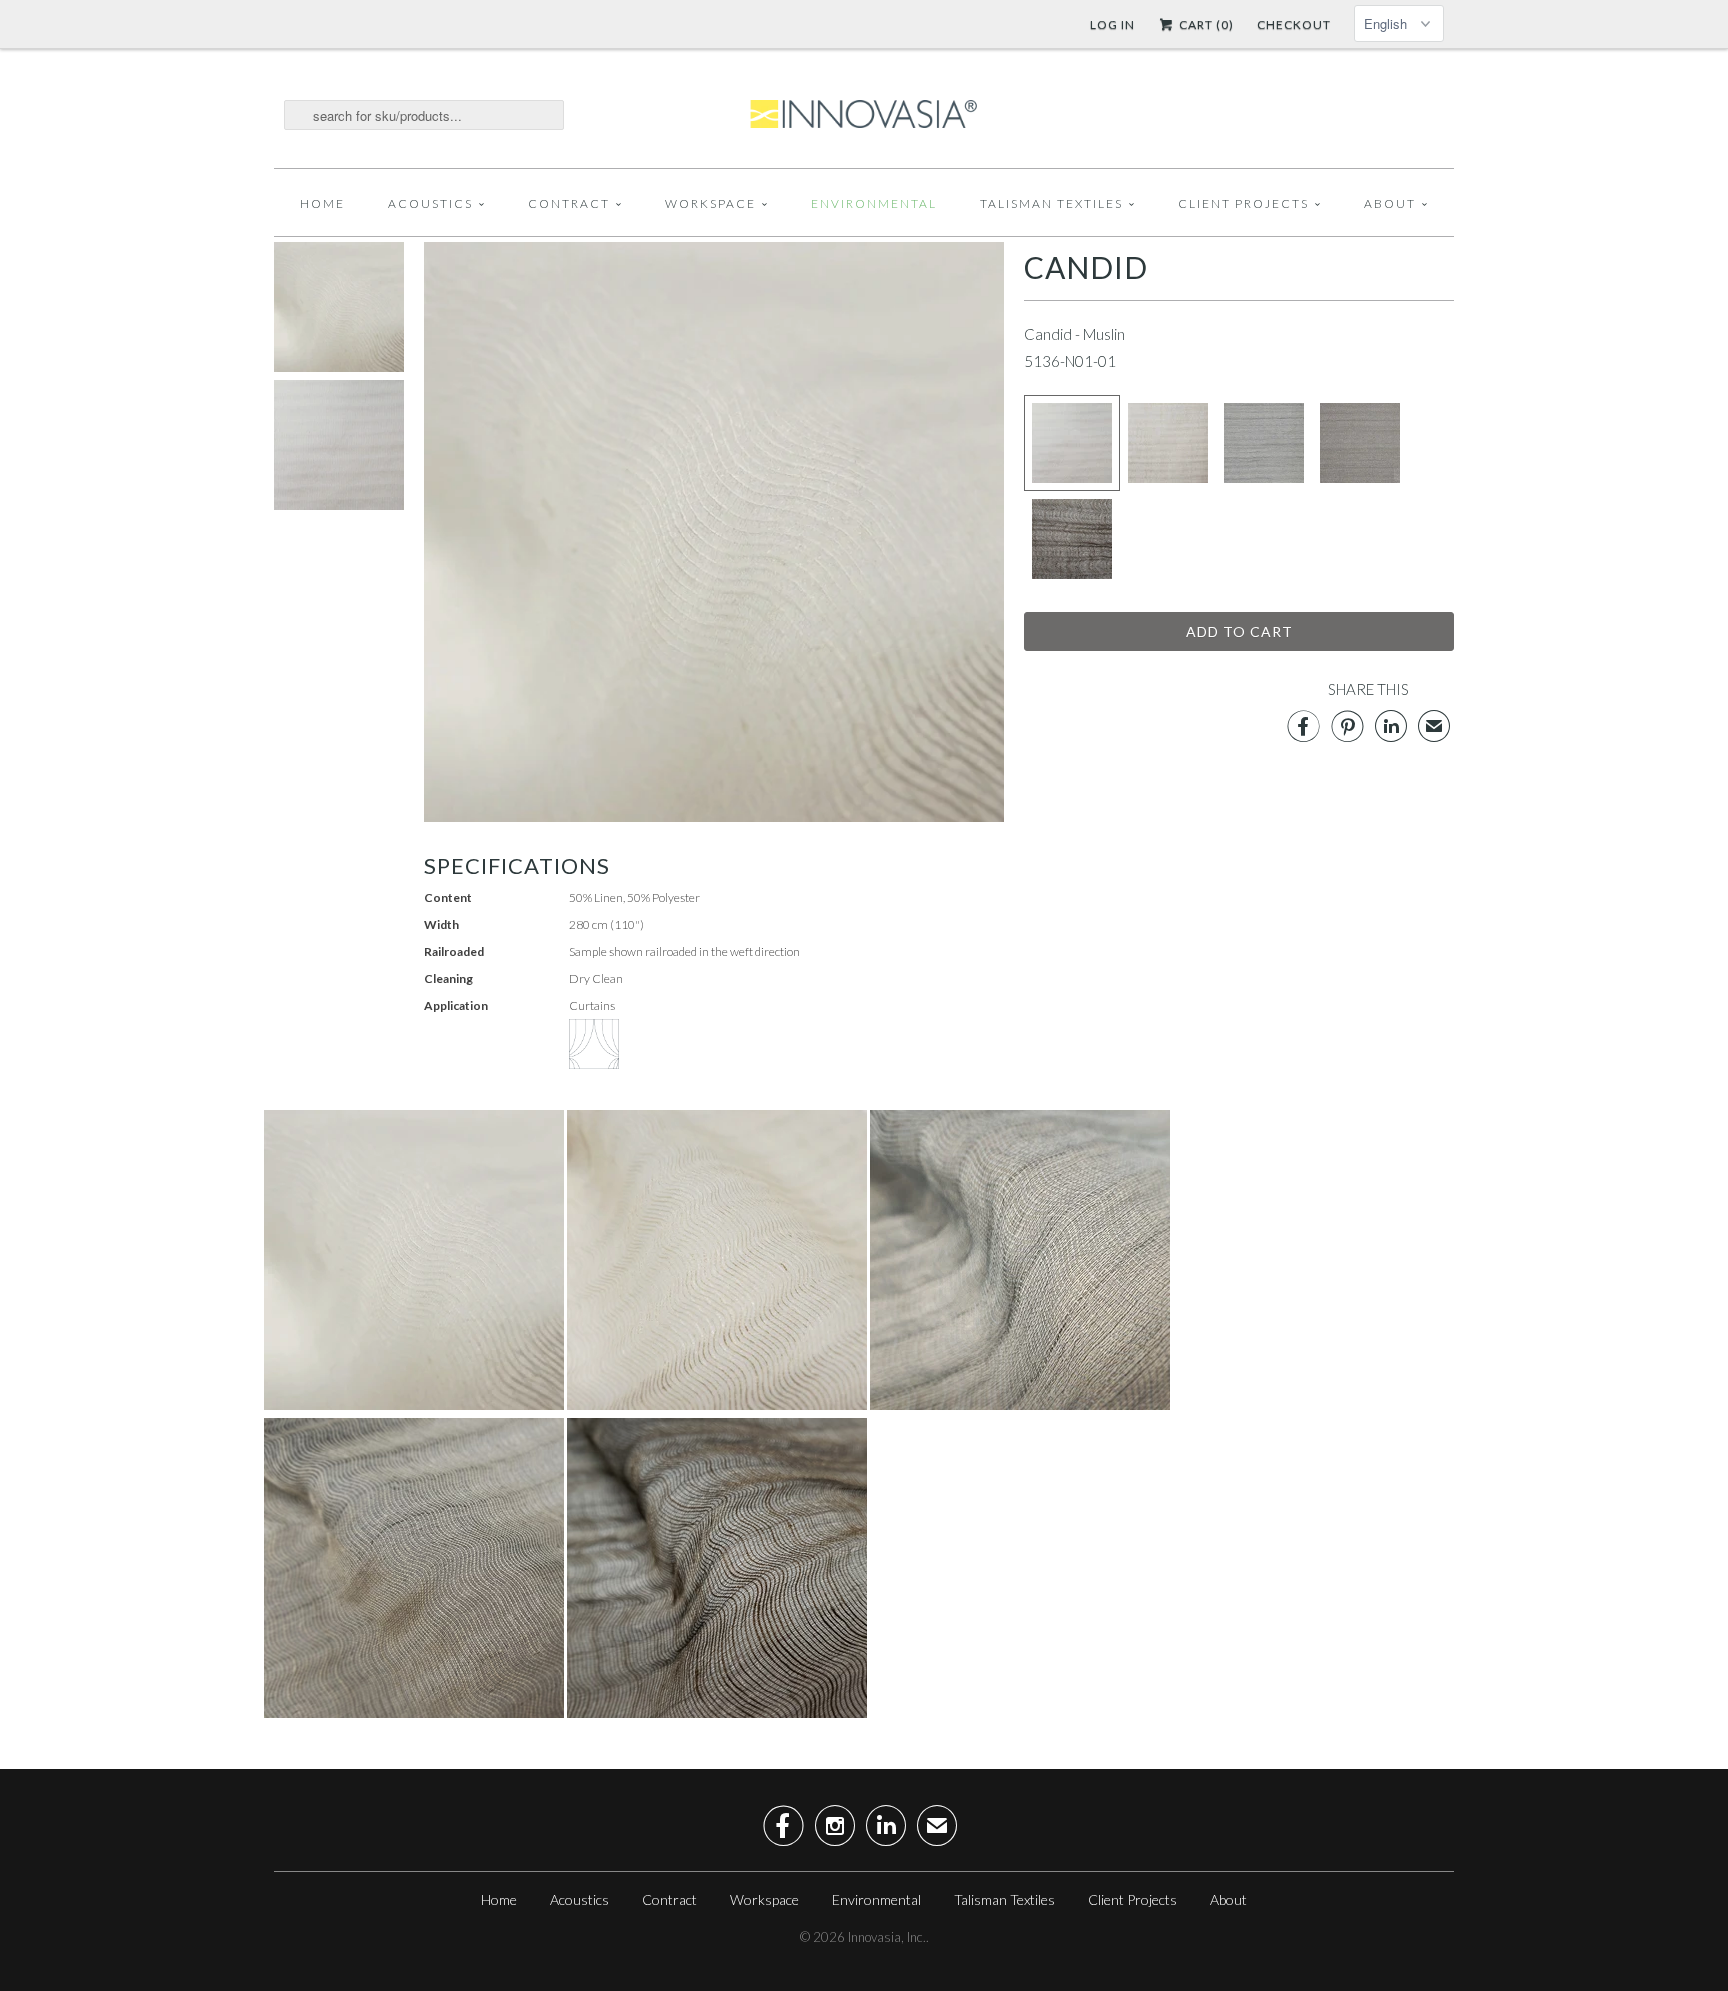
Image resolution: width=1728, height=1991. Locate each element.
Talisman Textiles (1051, 203)
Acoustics (430, 203)
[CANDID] (339, 366)
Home (322, 203)
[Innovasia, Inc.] (864, 115)
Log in (1112, 24)
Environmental (874, 203)
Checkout (1294, 24)
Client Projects (1243, 203)
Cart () (1205, 24)
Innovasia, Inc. (887, 1937)
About (1390, 203)
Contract (569, 203)
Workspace (710, 203)
